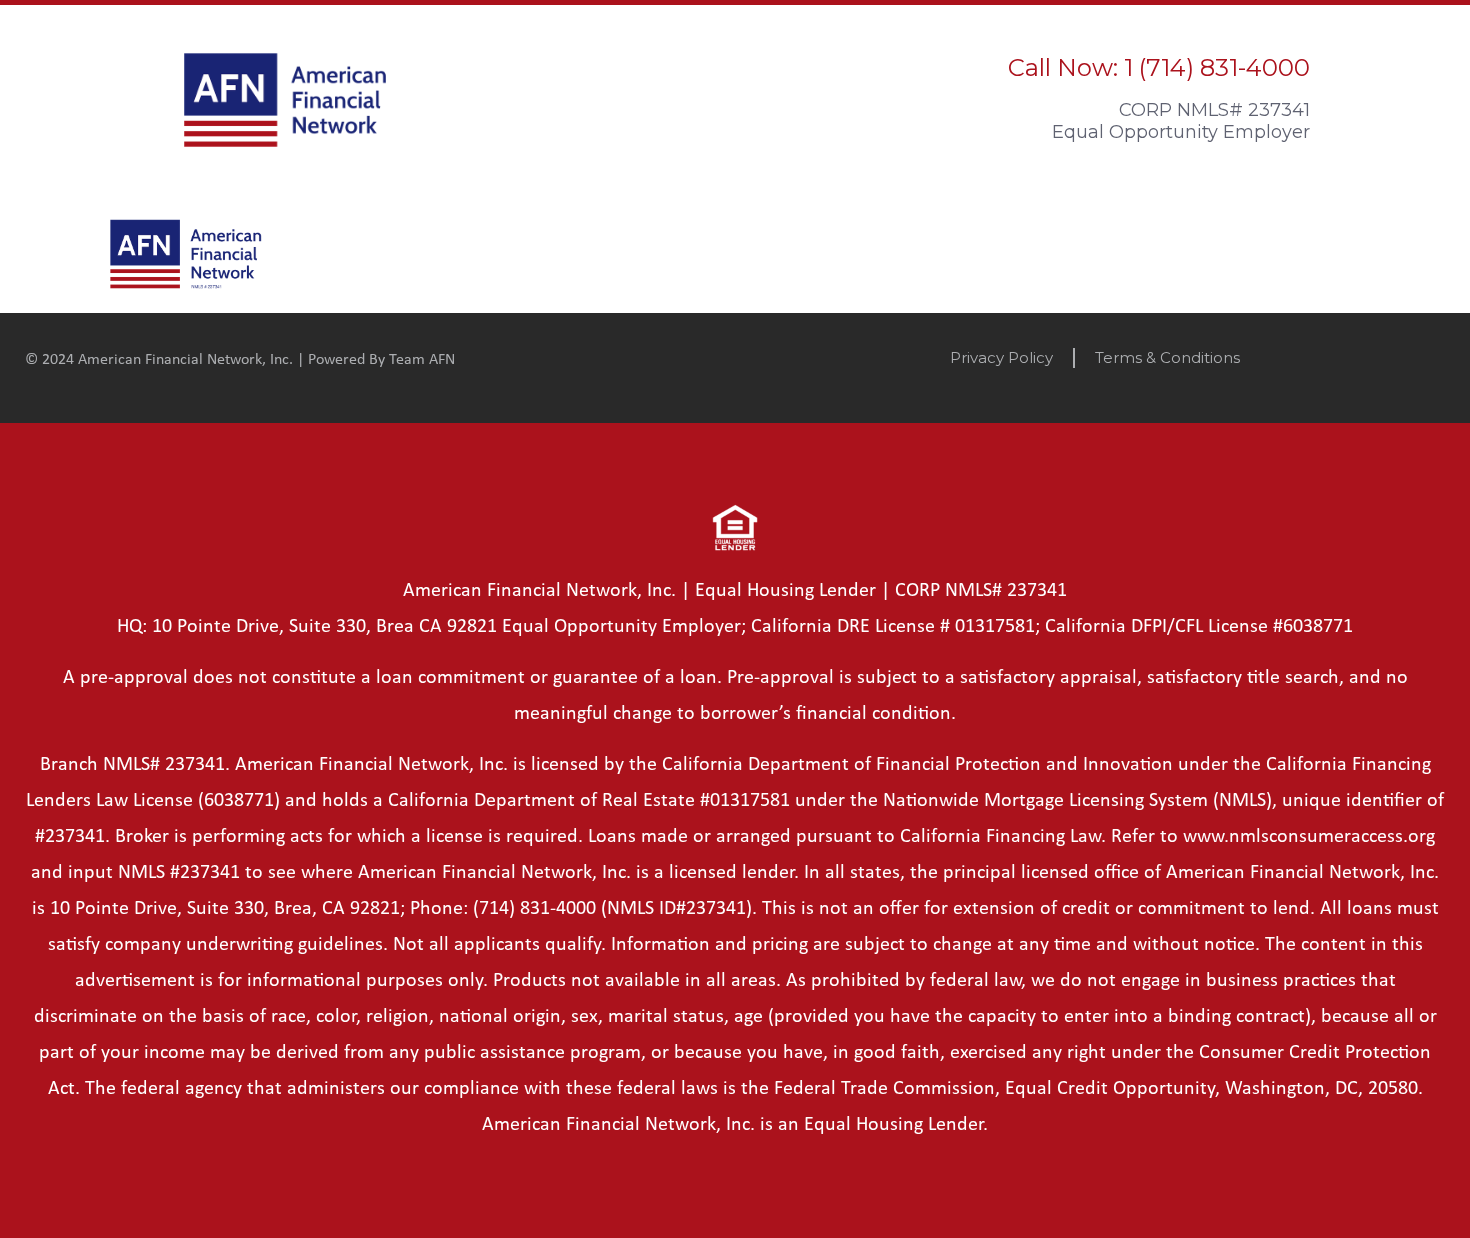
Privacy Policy (1001, 357)
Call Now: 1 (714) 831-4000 (1159, 67)
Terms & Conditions (1167, 357)
